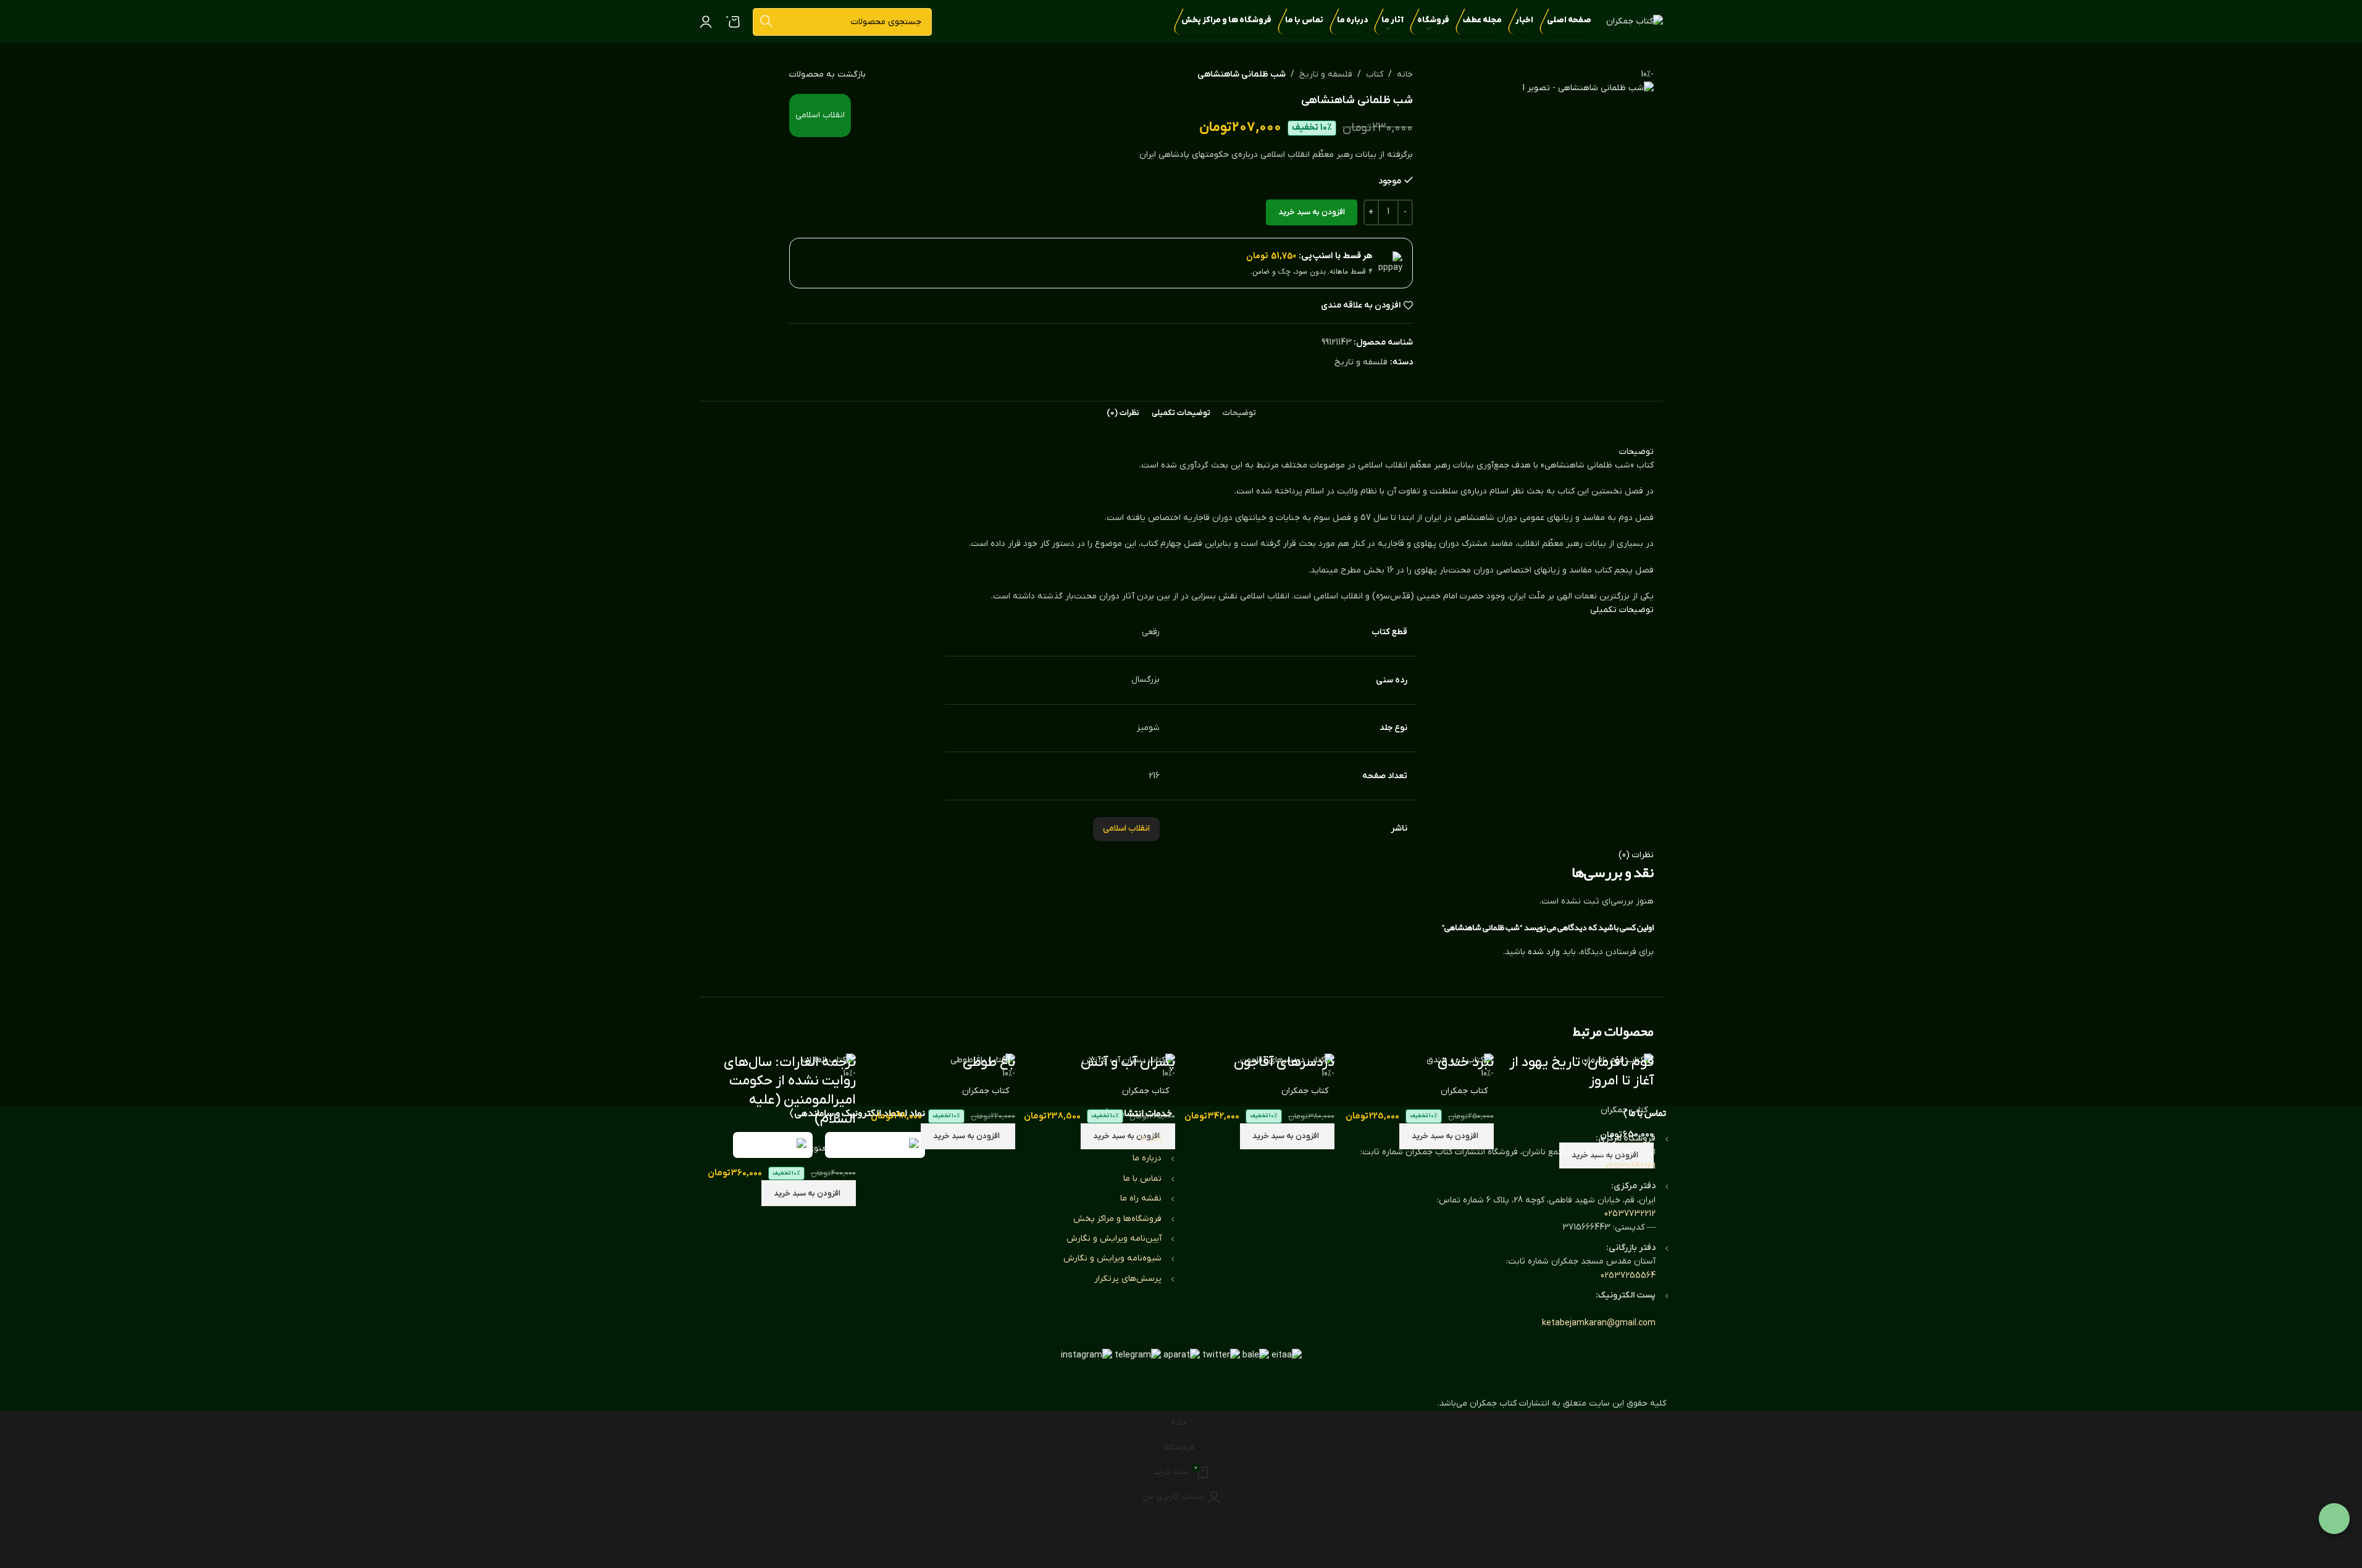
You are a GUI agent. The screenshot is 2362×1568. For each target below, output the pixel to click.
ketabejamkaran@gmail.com (1599, 1323)
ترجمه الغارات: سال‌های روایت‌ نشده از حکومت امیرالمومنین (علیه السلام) (790, 1091)
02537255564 (1628, 1276)
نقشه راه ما (1141, 1198)
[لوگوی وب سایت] (1635, 21)
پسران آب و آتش (1128, 1063)
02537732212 (1630, 1214)
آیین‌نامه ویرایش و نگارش (1114, 1239)
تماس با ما (1142, 1179)
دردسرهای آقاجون (1284, 1063)
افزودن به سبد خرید (1312, 212)
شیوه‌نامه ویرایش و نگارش (1112, 1258)
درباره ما (1147, 1158)
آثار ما (1151, 1138)
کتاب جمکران (1624, 1110)
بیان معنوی (828, 1148)
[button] (809, 1193)
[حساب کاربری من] (706, 22)
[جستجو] (767, 22)
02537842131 (1631, 1166)
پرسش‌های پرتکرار (1128, 1279)
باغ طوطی (989, 1063)
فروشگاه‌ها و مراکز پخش (1117, 1219)
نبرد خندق (1466, 1063)
